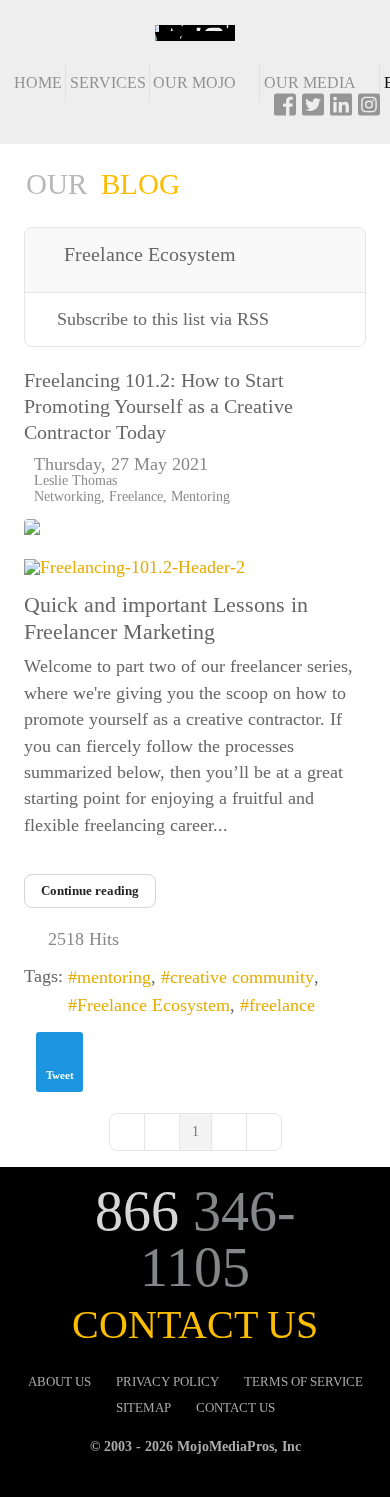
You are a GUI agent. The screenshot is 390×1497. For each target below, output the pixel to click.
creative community (242, 977)
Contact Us (235, 1408)
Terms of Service (303, 1382)
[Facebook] (285, 111)
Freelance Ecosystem (153, 1005)
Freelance (136, 496)
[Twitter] (313, 111)
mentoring (114, 977)
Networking (67, 496)
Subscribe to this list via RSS (163, 319)
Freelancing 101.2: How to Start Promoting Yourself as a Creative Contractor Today (158, 406)
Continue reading (90, 890)
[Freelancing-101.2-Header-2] (195, 568)
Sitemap (143, 1408)
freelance (282, 1005)
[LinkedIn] (341, 111)
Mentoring (200, 496)
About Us (59, 1382)
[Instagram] (369, 111)
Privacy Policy (167, 1382)
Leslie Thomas (75, 480)
